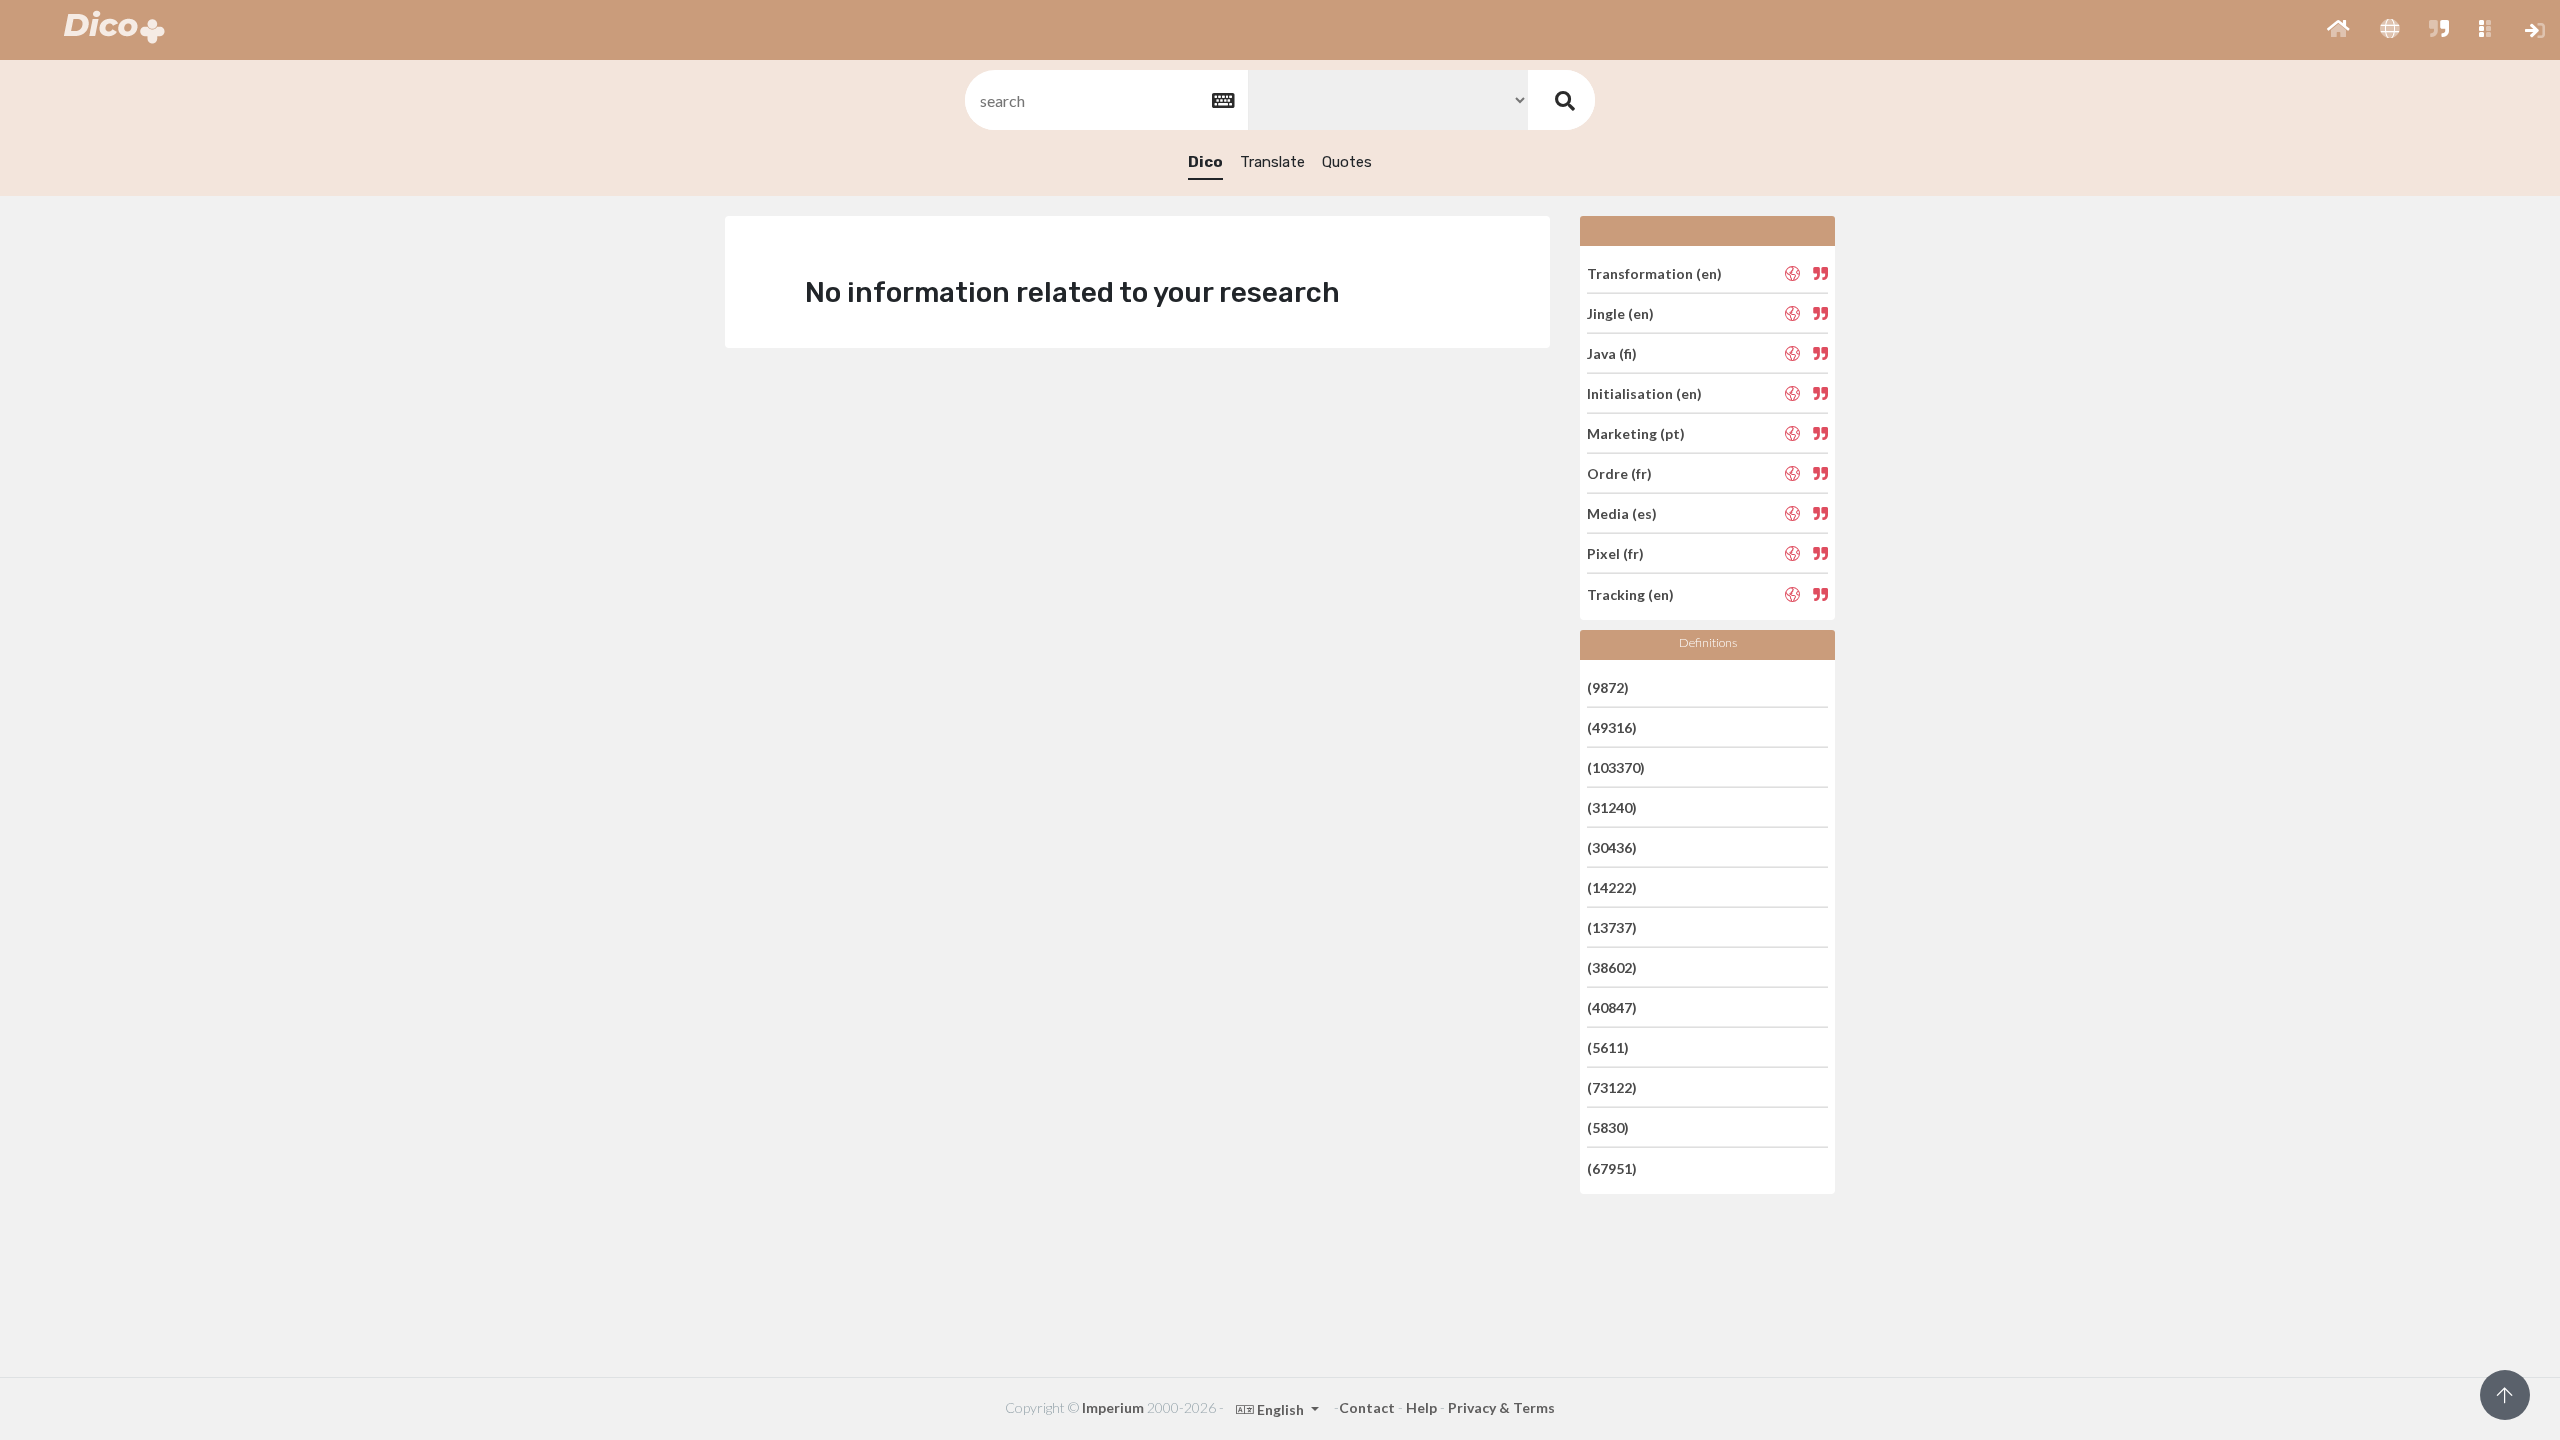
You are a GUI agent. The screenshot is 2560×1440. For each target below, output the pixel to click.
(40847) (1612, 1007)
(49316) (1612, 727)
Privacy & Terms (1501, 1407)
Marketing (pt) (1636, 433)
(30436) (1612, 847)
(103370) (1616, 767)
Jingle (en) (1620, 313)
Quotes (1347, 162)
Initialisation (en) (1644, 393)
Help (1421, 1407)
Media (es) (1622, 513)
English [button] (1280, 1409)
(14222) (1612, 887)
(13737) (1612, 927)
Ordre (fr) (1619, 473)
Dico (1205, 162)
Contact (1367, 1407)
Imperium (1113, 1407)
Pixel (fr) (1615, 553)
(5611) (1608, 1047)
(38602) (1612, 967)
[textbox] (1105, 100)
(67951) (1612, 1167)
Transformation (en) (1654, 272)
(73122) (1612, 1087)
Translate (1272, 162)
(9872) (1608, 686)
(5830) (1608, 1127)
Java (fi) (1612, 353)
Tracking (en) (1630, 593)
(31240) (1612, 807)
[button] (2338, 30)
